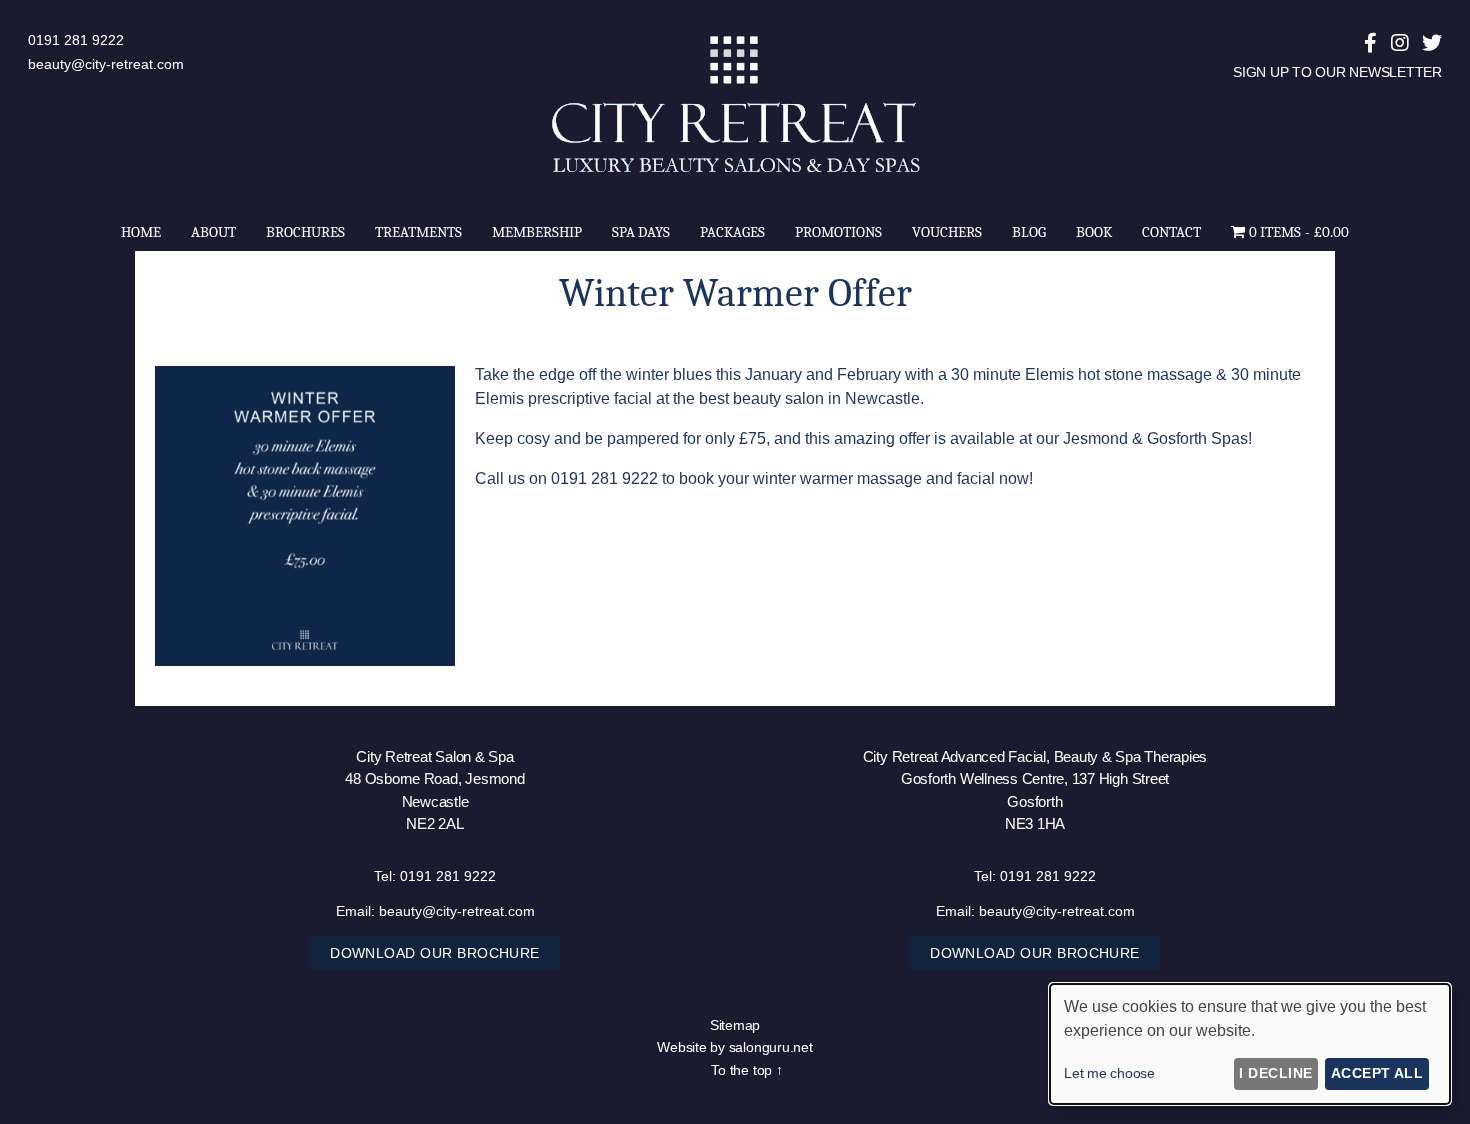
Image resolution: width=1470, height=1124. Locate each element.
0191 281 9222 (76, 40)
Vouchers (947, 232)
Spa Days (641, 232)
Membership (537, 232)
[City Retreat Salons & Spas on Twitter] (1432, 43)
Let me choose (1109, 1073)
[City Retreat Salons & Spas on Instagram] (1400, 43)
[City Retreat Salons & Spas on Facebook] (1370, 43)
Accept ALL (1377, 1073)
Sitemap (735, 1025)
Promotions (838, 232)
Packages (732, 232)
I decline (1275, 1073)
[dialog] (1250, 1044)
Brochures (305, 232)
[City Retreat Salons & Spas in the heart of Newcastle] (735, 173)
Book (1094, 232)
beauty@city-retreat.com (106, 64)
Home (141, 232)
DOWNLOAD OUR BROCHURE (435, 953)
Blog (1029, 232)
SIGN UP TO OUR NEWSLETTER (1337, 72)
